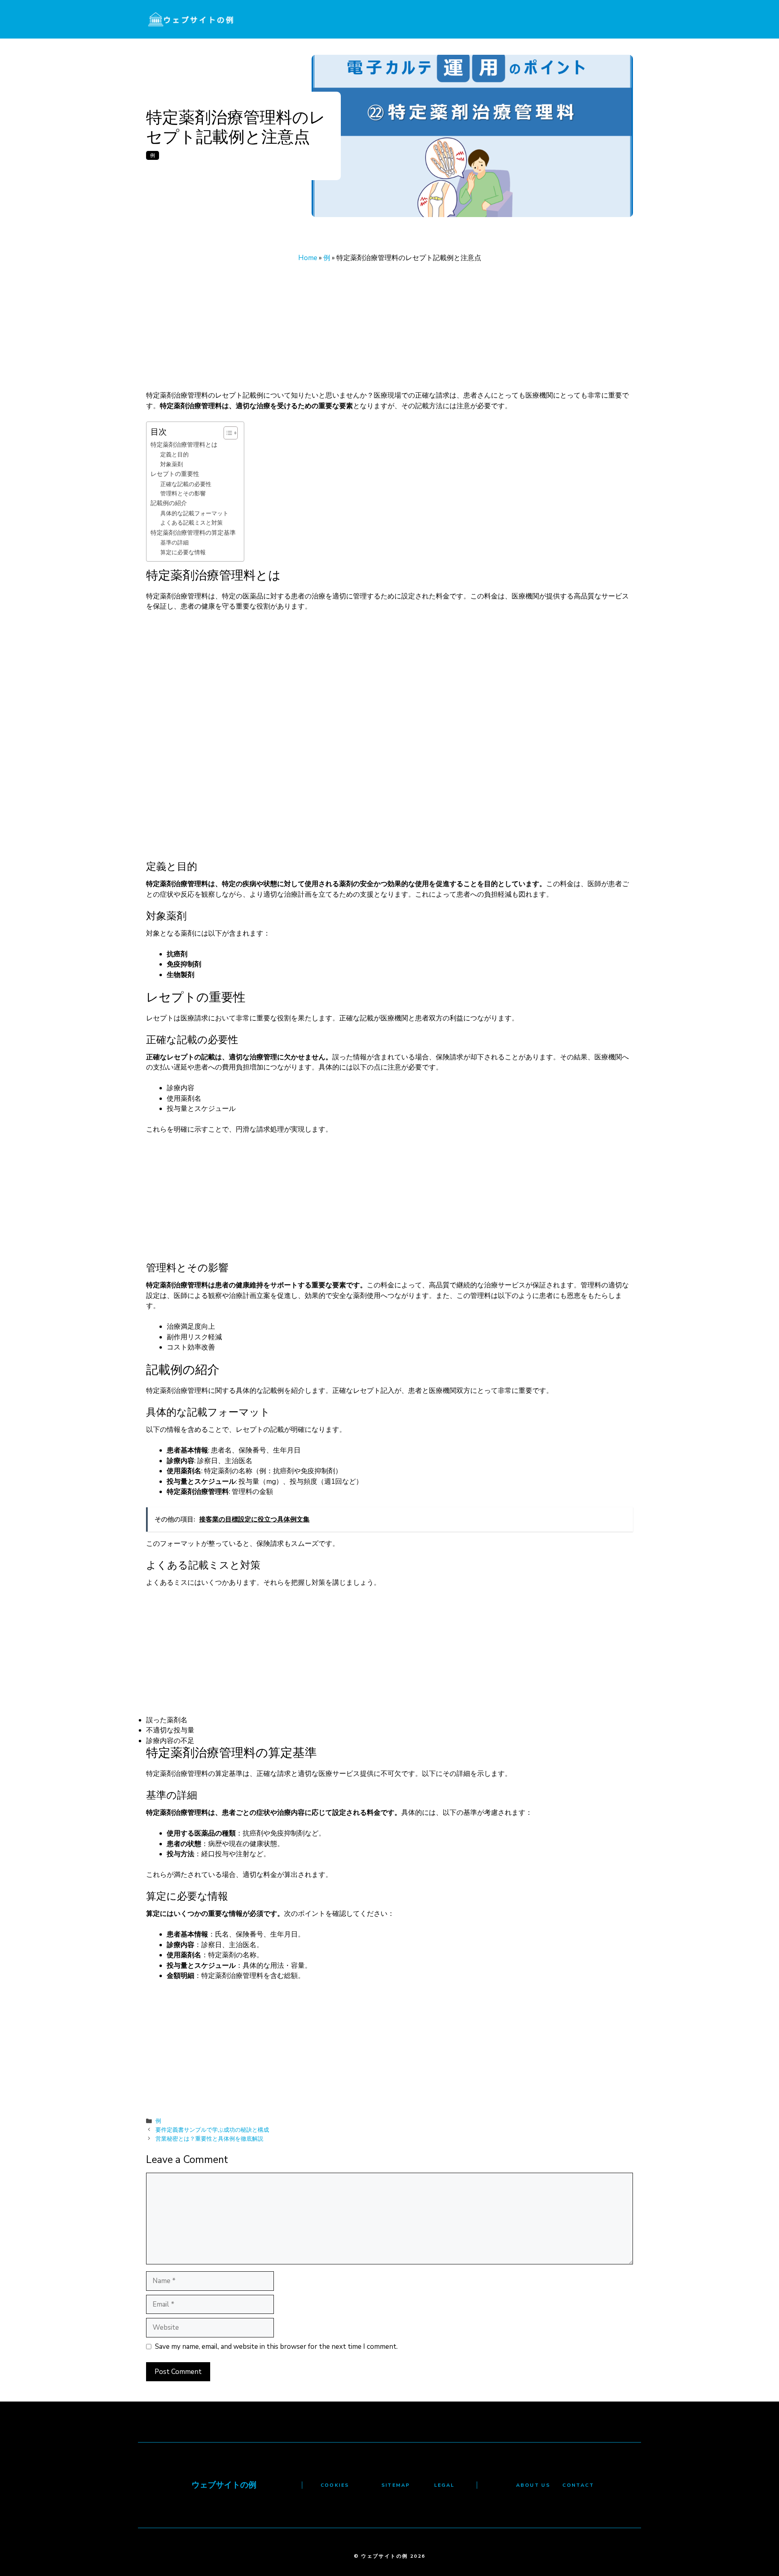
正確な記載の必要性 (186, 484)
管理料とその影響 (183, 494)
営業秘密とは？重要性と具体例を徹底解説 (209, 2139)
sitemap (396, 2485)
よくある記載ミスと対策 (192, 523)
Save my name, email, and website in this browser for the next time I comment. (276, 2347)
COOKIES (335, 2485)
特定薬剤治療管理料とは (184, 444)
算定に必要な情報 (183, 552)
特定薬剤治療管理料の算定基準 (193, 533)
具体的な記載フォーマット (194, 513)
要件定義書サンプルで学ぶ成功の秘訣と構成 (212, 2130)
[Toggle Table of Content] (227, 433)
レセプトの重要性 (175, 474)
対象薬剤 (172, 464)
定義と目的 (174, 455)
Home (308, 258)
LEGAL (444, 2485)
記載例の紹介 (169, 503)
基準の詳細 (174, 543)
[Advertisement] (389, 330)
